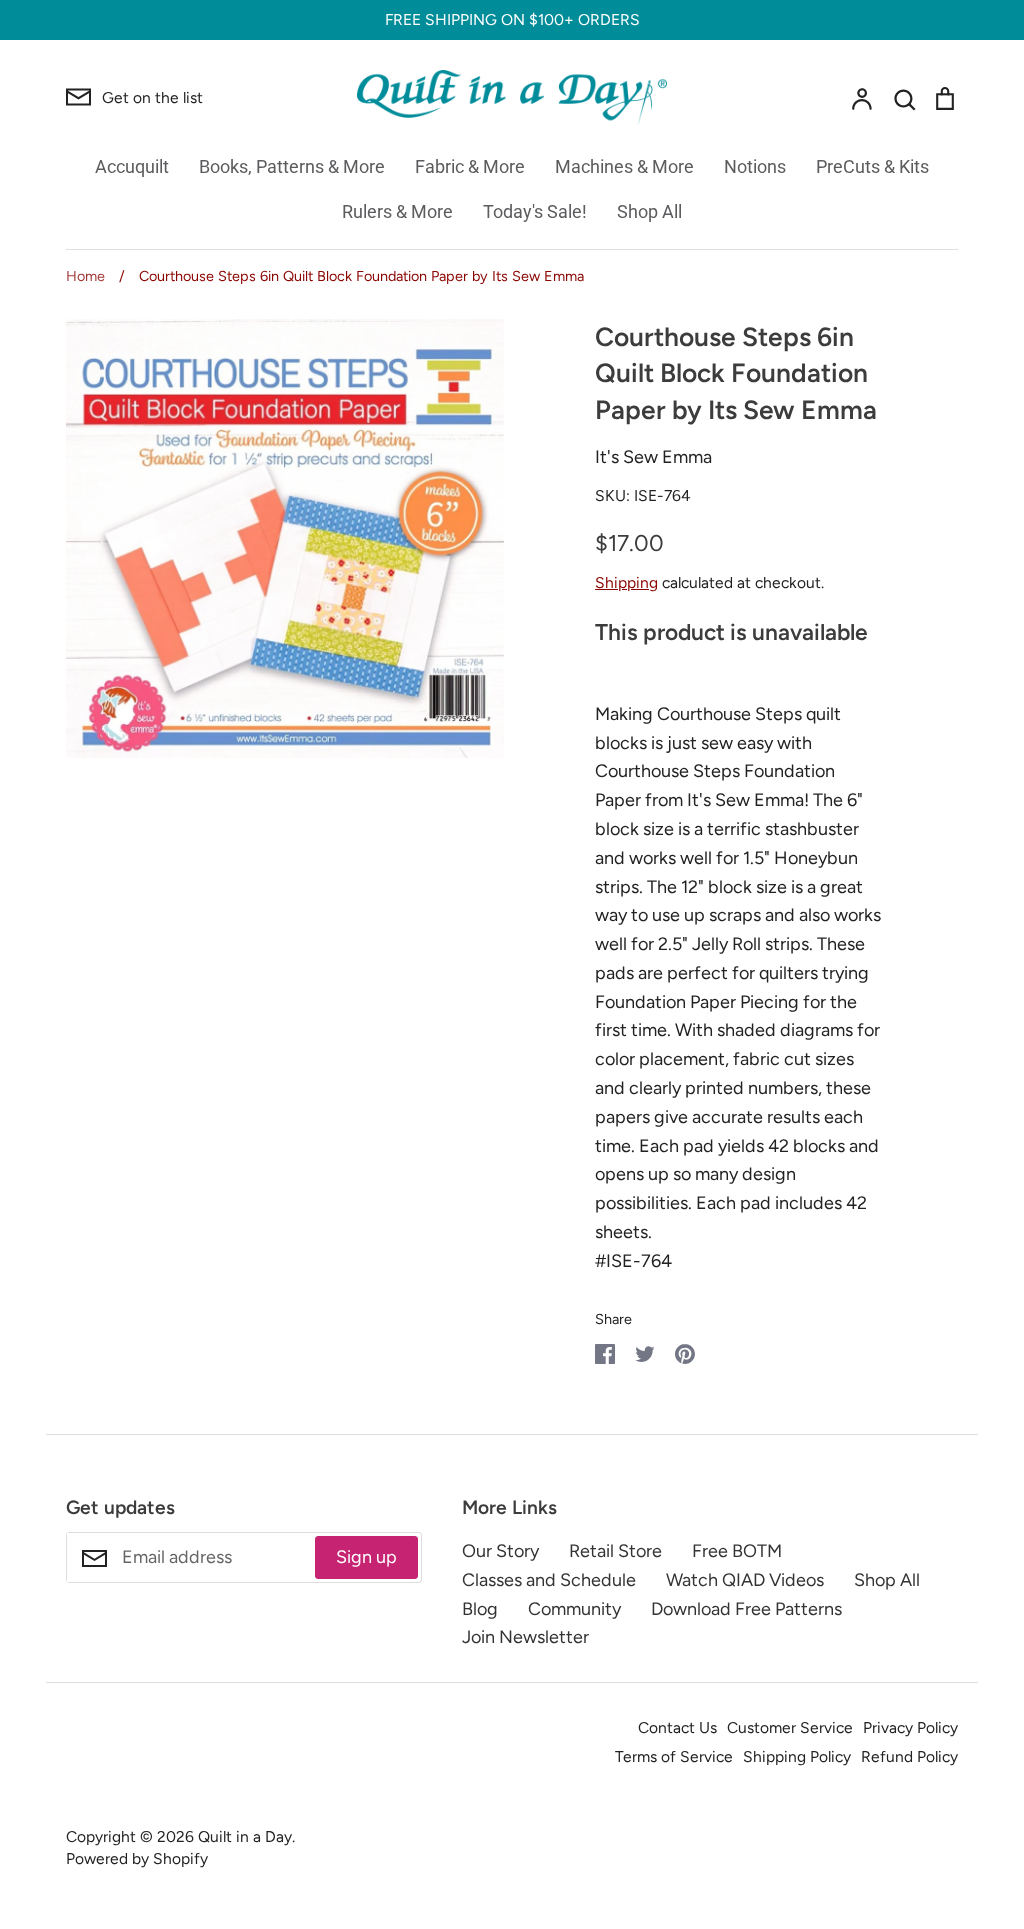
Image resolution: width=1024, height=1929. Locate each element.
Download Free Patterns (746, 1609)
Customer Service (790, 1727)
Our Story (500, 1551)
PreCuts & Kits (872, 166)
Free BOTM (737, 1551)
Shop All (649, 211)
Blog (480, 1609)
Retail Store (615, 1551)
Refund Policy (909, 1756)
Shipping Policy (797, 1756)
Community (574, 1609)
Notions (755, 166)
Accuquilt (132, 166)
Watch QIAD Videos (745, 1580)
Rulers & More (397, 211)
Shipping (626, 582)
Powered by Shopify (137, 1858)
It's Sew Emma (653, 457)
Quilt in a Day (245, 1836)
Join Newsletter (525, 1637)
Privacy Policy (910, 1727)
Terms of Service (674, 1756)
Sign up (366, 1557)
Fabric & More (470, 166)
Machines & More (624, 166)
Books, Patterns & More (292, 166)
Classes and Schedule (549, 1580)
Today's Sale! (535, 211)
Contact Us (677, 1727)
